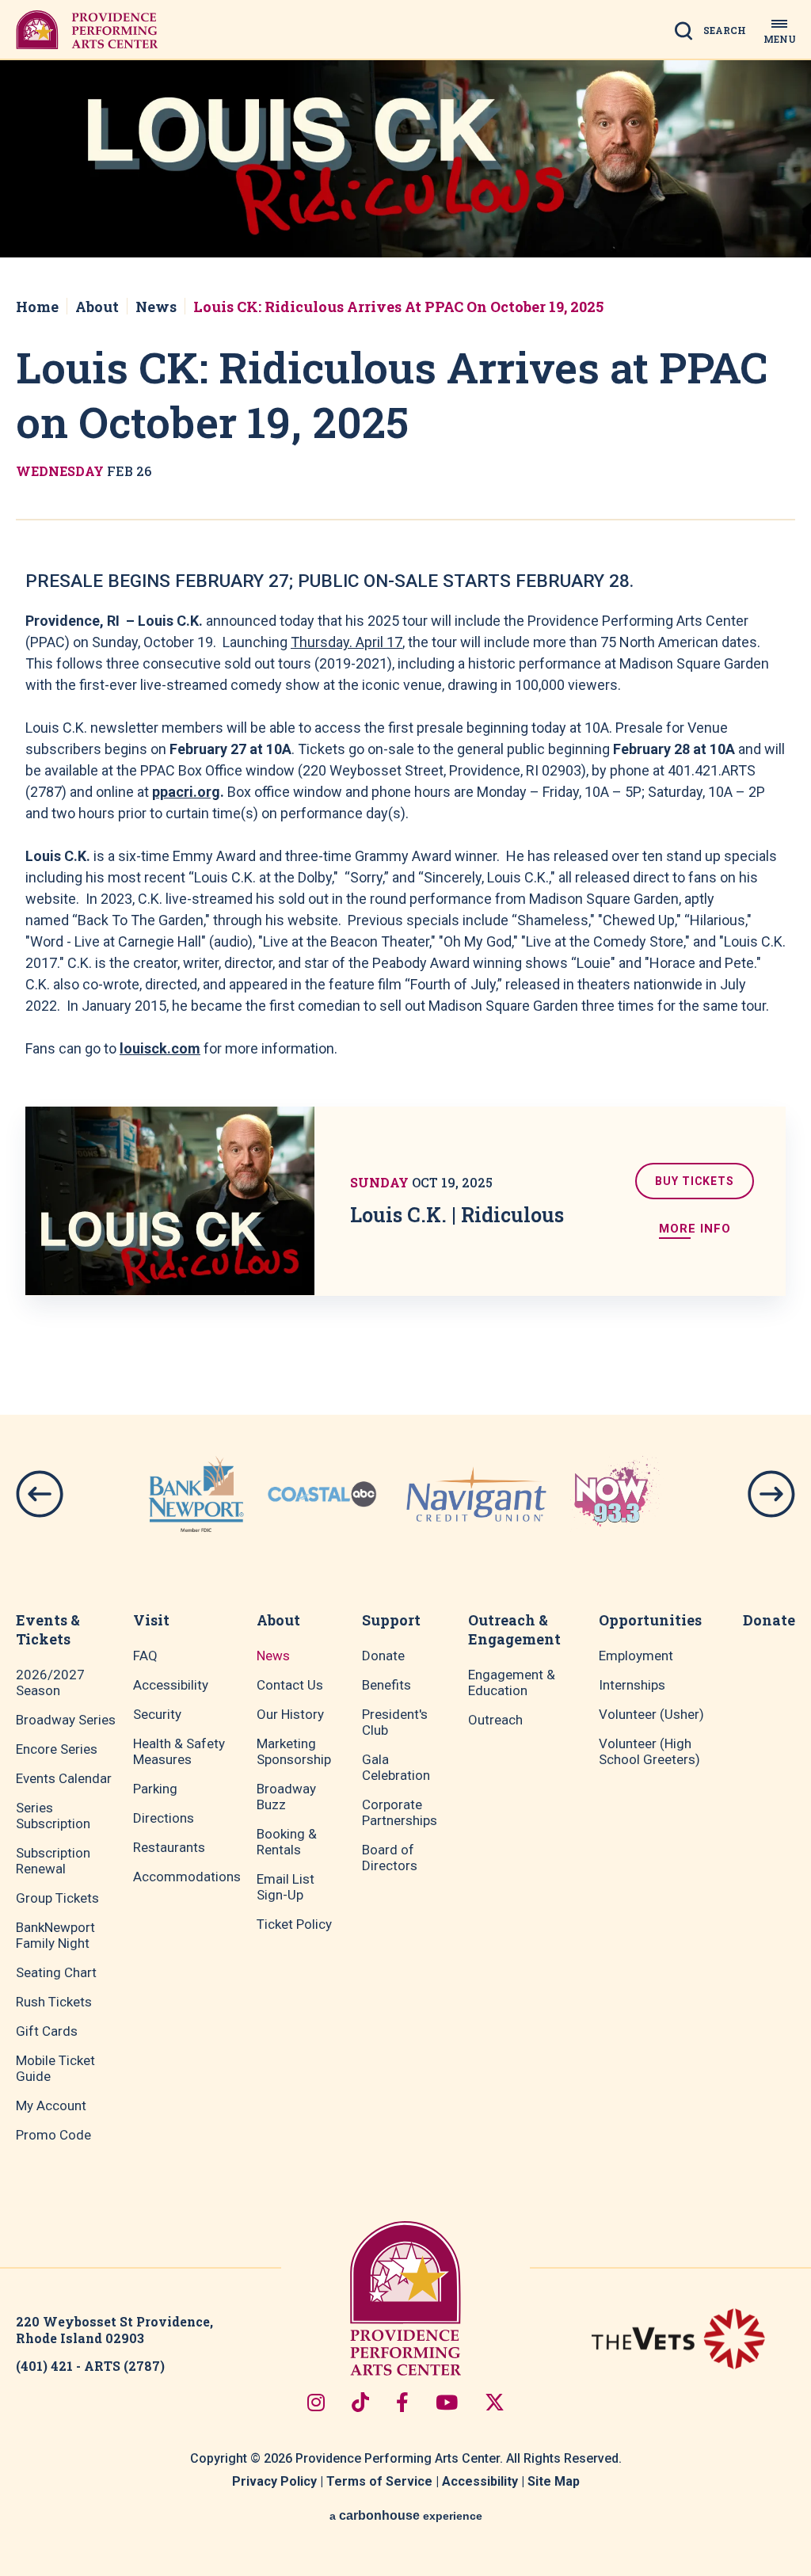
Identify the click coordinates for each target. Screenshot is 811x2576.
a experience (406, 2515)
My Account (51, 2105)
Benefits (386, 1685)
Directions (164, 1818)
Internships (632, 1685)
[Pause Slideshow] (672, 1462)
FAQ (145, 1656)
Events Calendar (64, 1778)
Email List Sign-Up (286, 1887)
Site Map (554, 2481)
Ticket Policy (294, 1924)
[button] (40, 1494)
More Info (695, 1229)
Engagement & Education (512, 1682)
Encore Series (57, 1749)
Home (37, 307)
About (97, 307)
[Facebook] (402, 2402)
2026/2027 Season (50, 1682)
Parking (155, 1789)
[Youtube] (447, 2402)
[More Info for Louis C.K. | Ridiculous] (170, 1201)
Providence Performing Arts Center (87, 29)
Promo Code (53, 2135)
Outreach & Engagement (514, 1629)
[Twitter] (495, 2402)
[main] (405, 698)
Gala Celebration (396, 1767)
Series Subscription (53, 1816)
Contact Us (290, 1685)
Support (391, 1620)
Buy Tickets (695, 1181)
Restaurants (169, 1847)
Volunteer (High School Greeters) (649, 1751)
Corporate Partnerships (400, 1812)
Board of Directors (390, 1858)
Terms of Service (379, 2481)
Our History (290, 1714)
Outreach (495, 1720)
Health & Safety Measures (179, 1751)
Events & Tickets (48, 1629)
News (156, 307)
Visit (151, 1620)
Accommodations (187, 1877)
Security (157, 1714)
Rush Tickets (54, 2002)
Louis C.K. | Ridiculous (457, 1215)
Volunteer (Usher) (651, 1714)
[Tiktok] (360, 2402)
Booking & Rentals (287, 1842)
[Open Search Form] (715, 36)
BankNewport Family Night (55, 1935)
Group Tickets (57, 1898)
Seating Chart (56, 1972)
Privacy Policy (274, 2481)
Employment (636, 1656)
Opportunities (650, 1620)
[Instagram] (316, 2402)
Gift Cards (47, 2031)
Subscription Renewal (53, 1861)
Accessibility (171, 1685)
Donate (383, 1656)
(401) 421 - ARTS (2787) (90, 2366)
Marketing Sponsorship (294, 1751)
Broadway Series (66, 1720)
